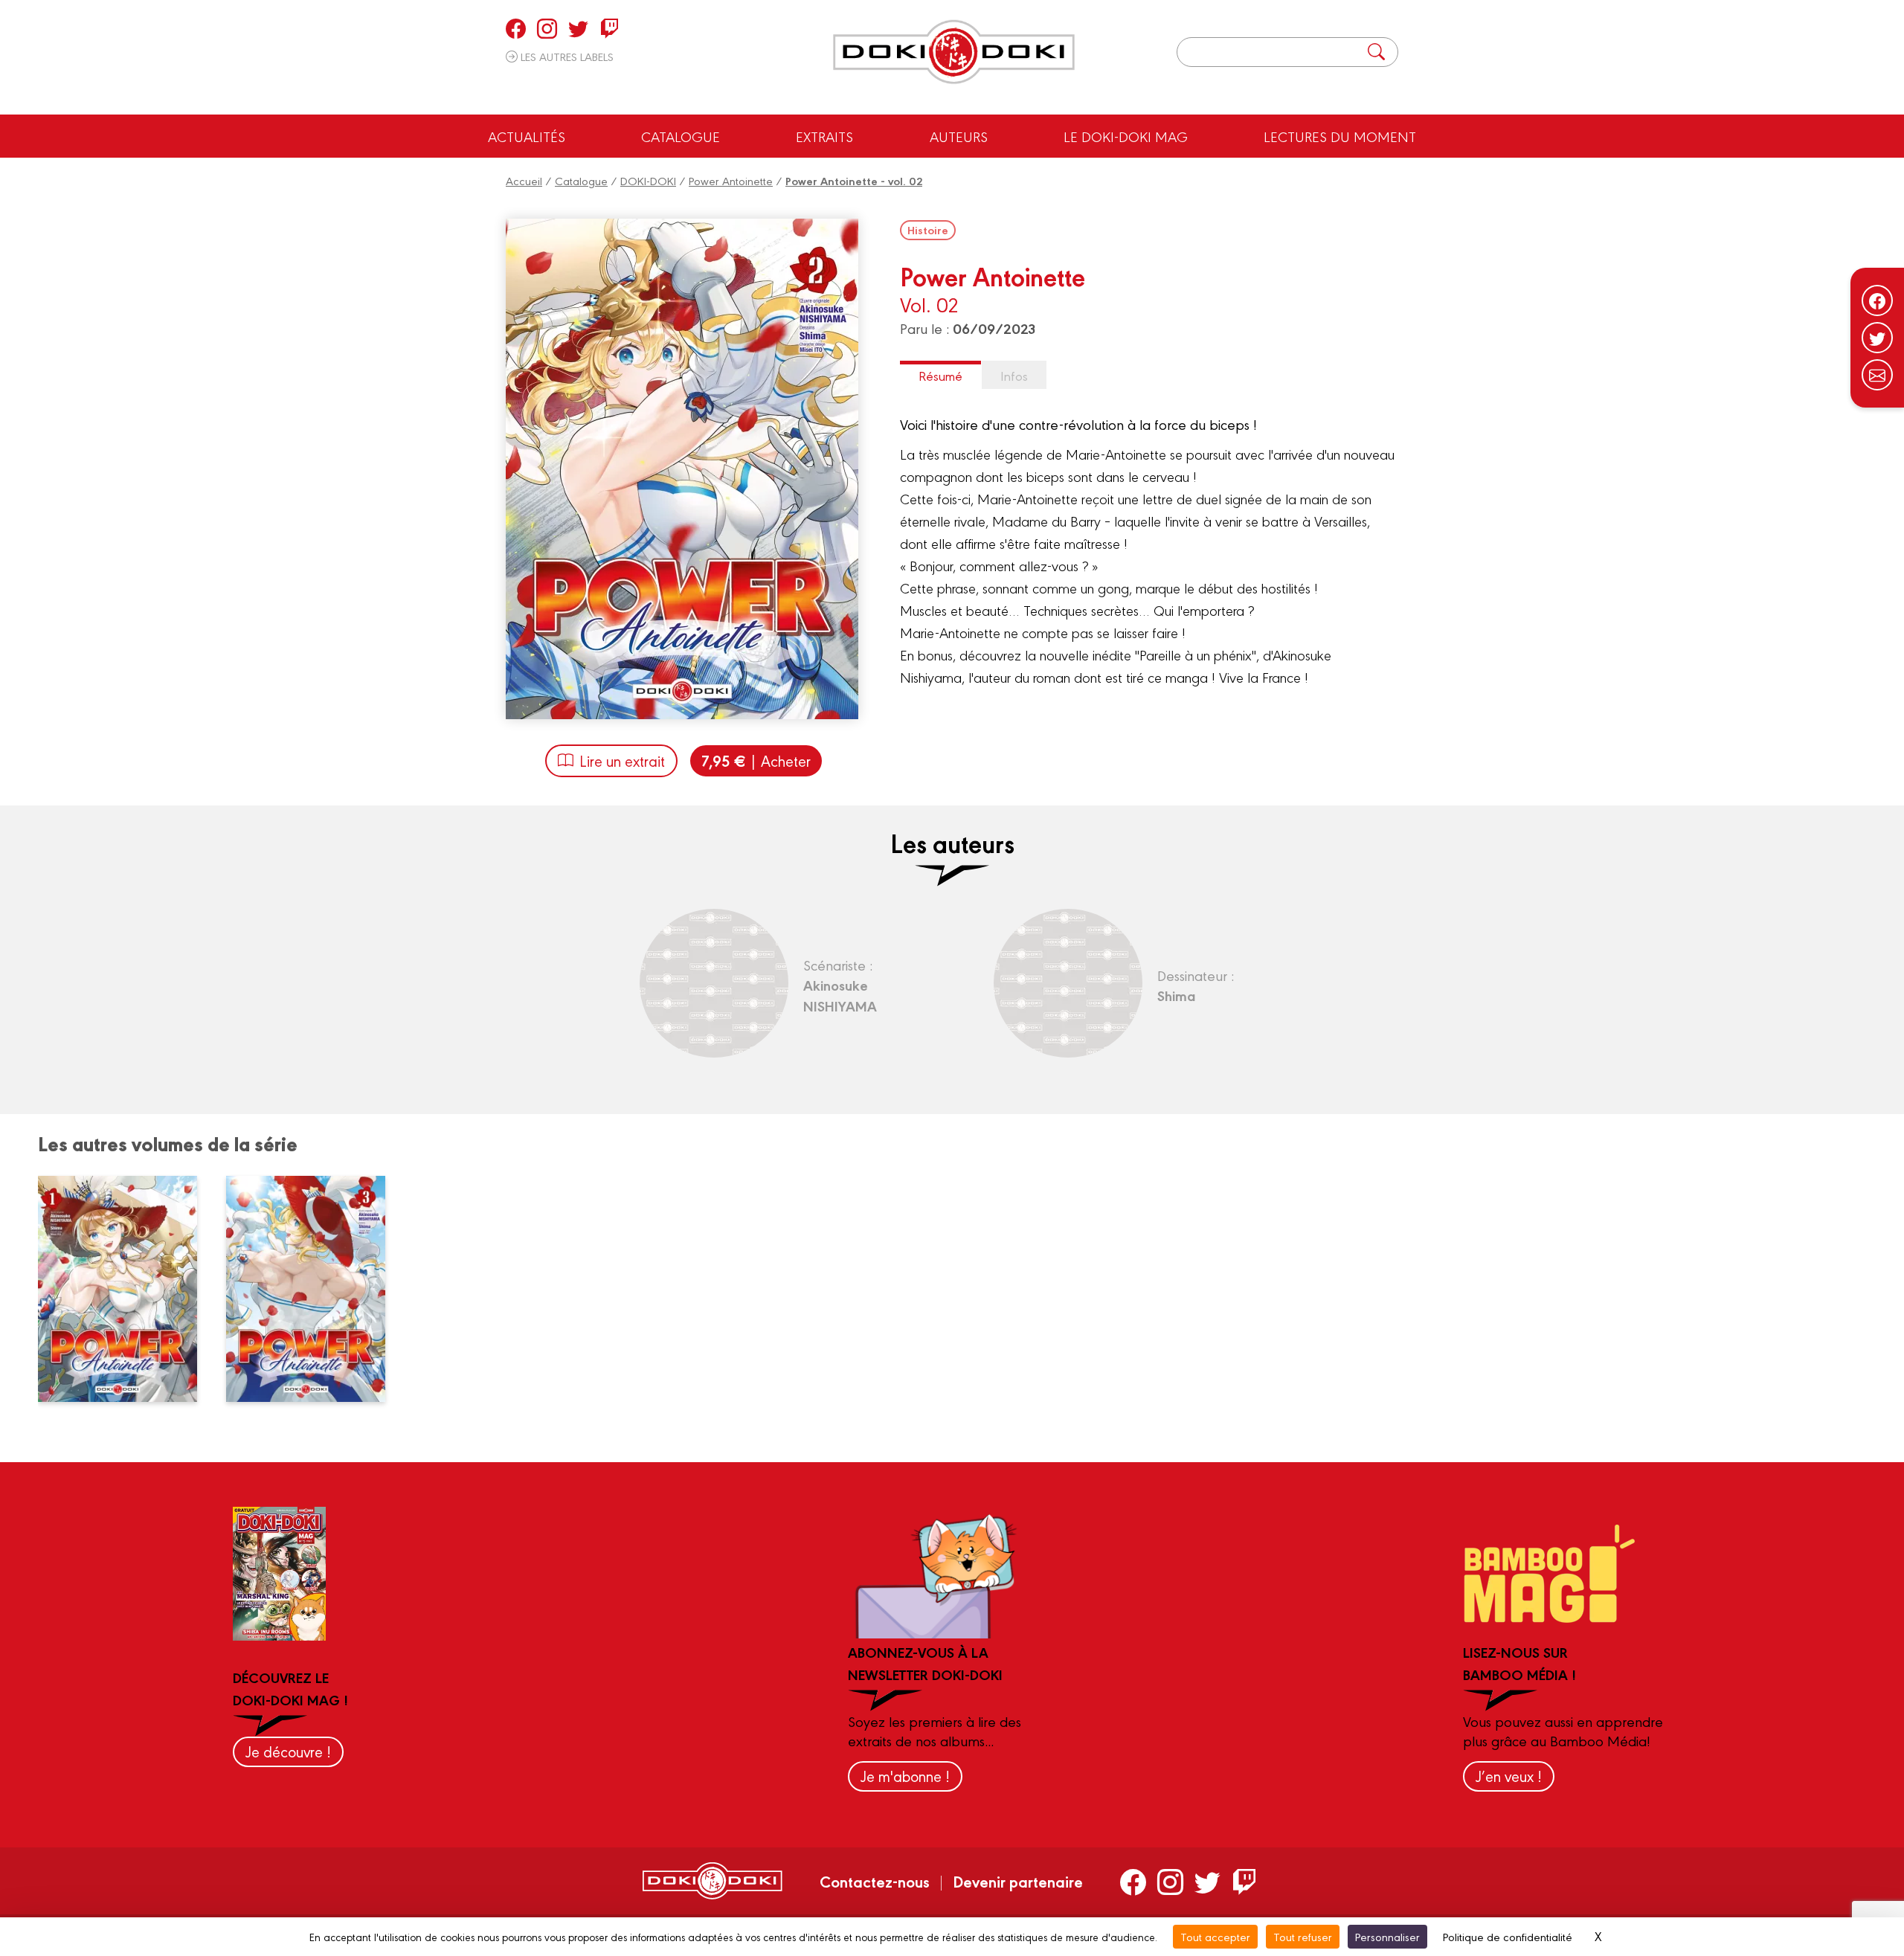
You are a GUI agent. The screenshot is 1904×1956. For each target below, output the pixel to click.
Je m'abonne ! (905, 1776)
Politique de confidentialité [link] (1508, 1936)
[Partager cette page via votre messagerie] (1877, 375)
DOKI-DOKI (648, 180)
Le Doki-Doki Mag (1126, 136)
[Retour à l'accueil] (954, 52)
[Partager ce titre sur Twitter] (1877, 338)
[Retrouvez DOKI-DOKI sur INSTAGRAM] (547, 28)
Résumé (940, 375)
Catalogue (681, 136)
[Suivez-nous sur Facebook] (1877, 300)
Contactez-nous (875, 1881)
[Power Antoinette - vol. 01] (126, 1289)
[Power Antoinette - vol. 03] (315, 1289)
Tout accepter (1215, 1936)
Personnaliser (1387, 1936)
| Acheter (756, 760)
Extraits (824, 136)
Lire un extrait (622, 760)
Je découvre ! (288, 1751)
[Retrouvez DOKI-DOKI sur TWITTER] (578, 28)
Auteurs (959, 136)
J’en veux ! (1509, 1776)
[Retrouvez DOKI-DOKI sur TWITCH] (610, 28)
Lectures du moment (1340, 136)
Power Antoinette (731, 180)
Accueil (524, 180)
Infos (1014, 375)
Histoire (928, 230)
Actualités (527, 136)
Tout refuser (1303, 1936)
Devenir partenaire (1018, 1881)
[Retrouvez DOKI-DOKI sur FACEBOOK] (516, 28)
